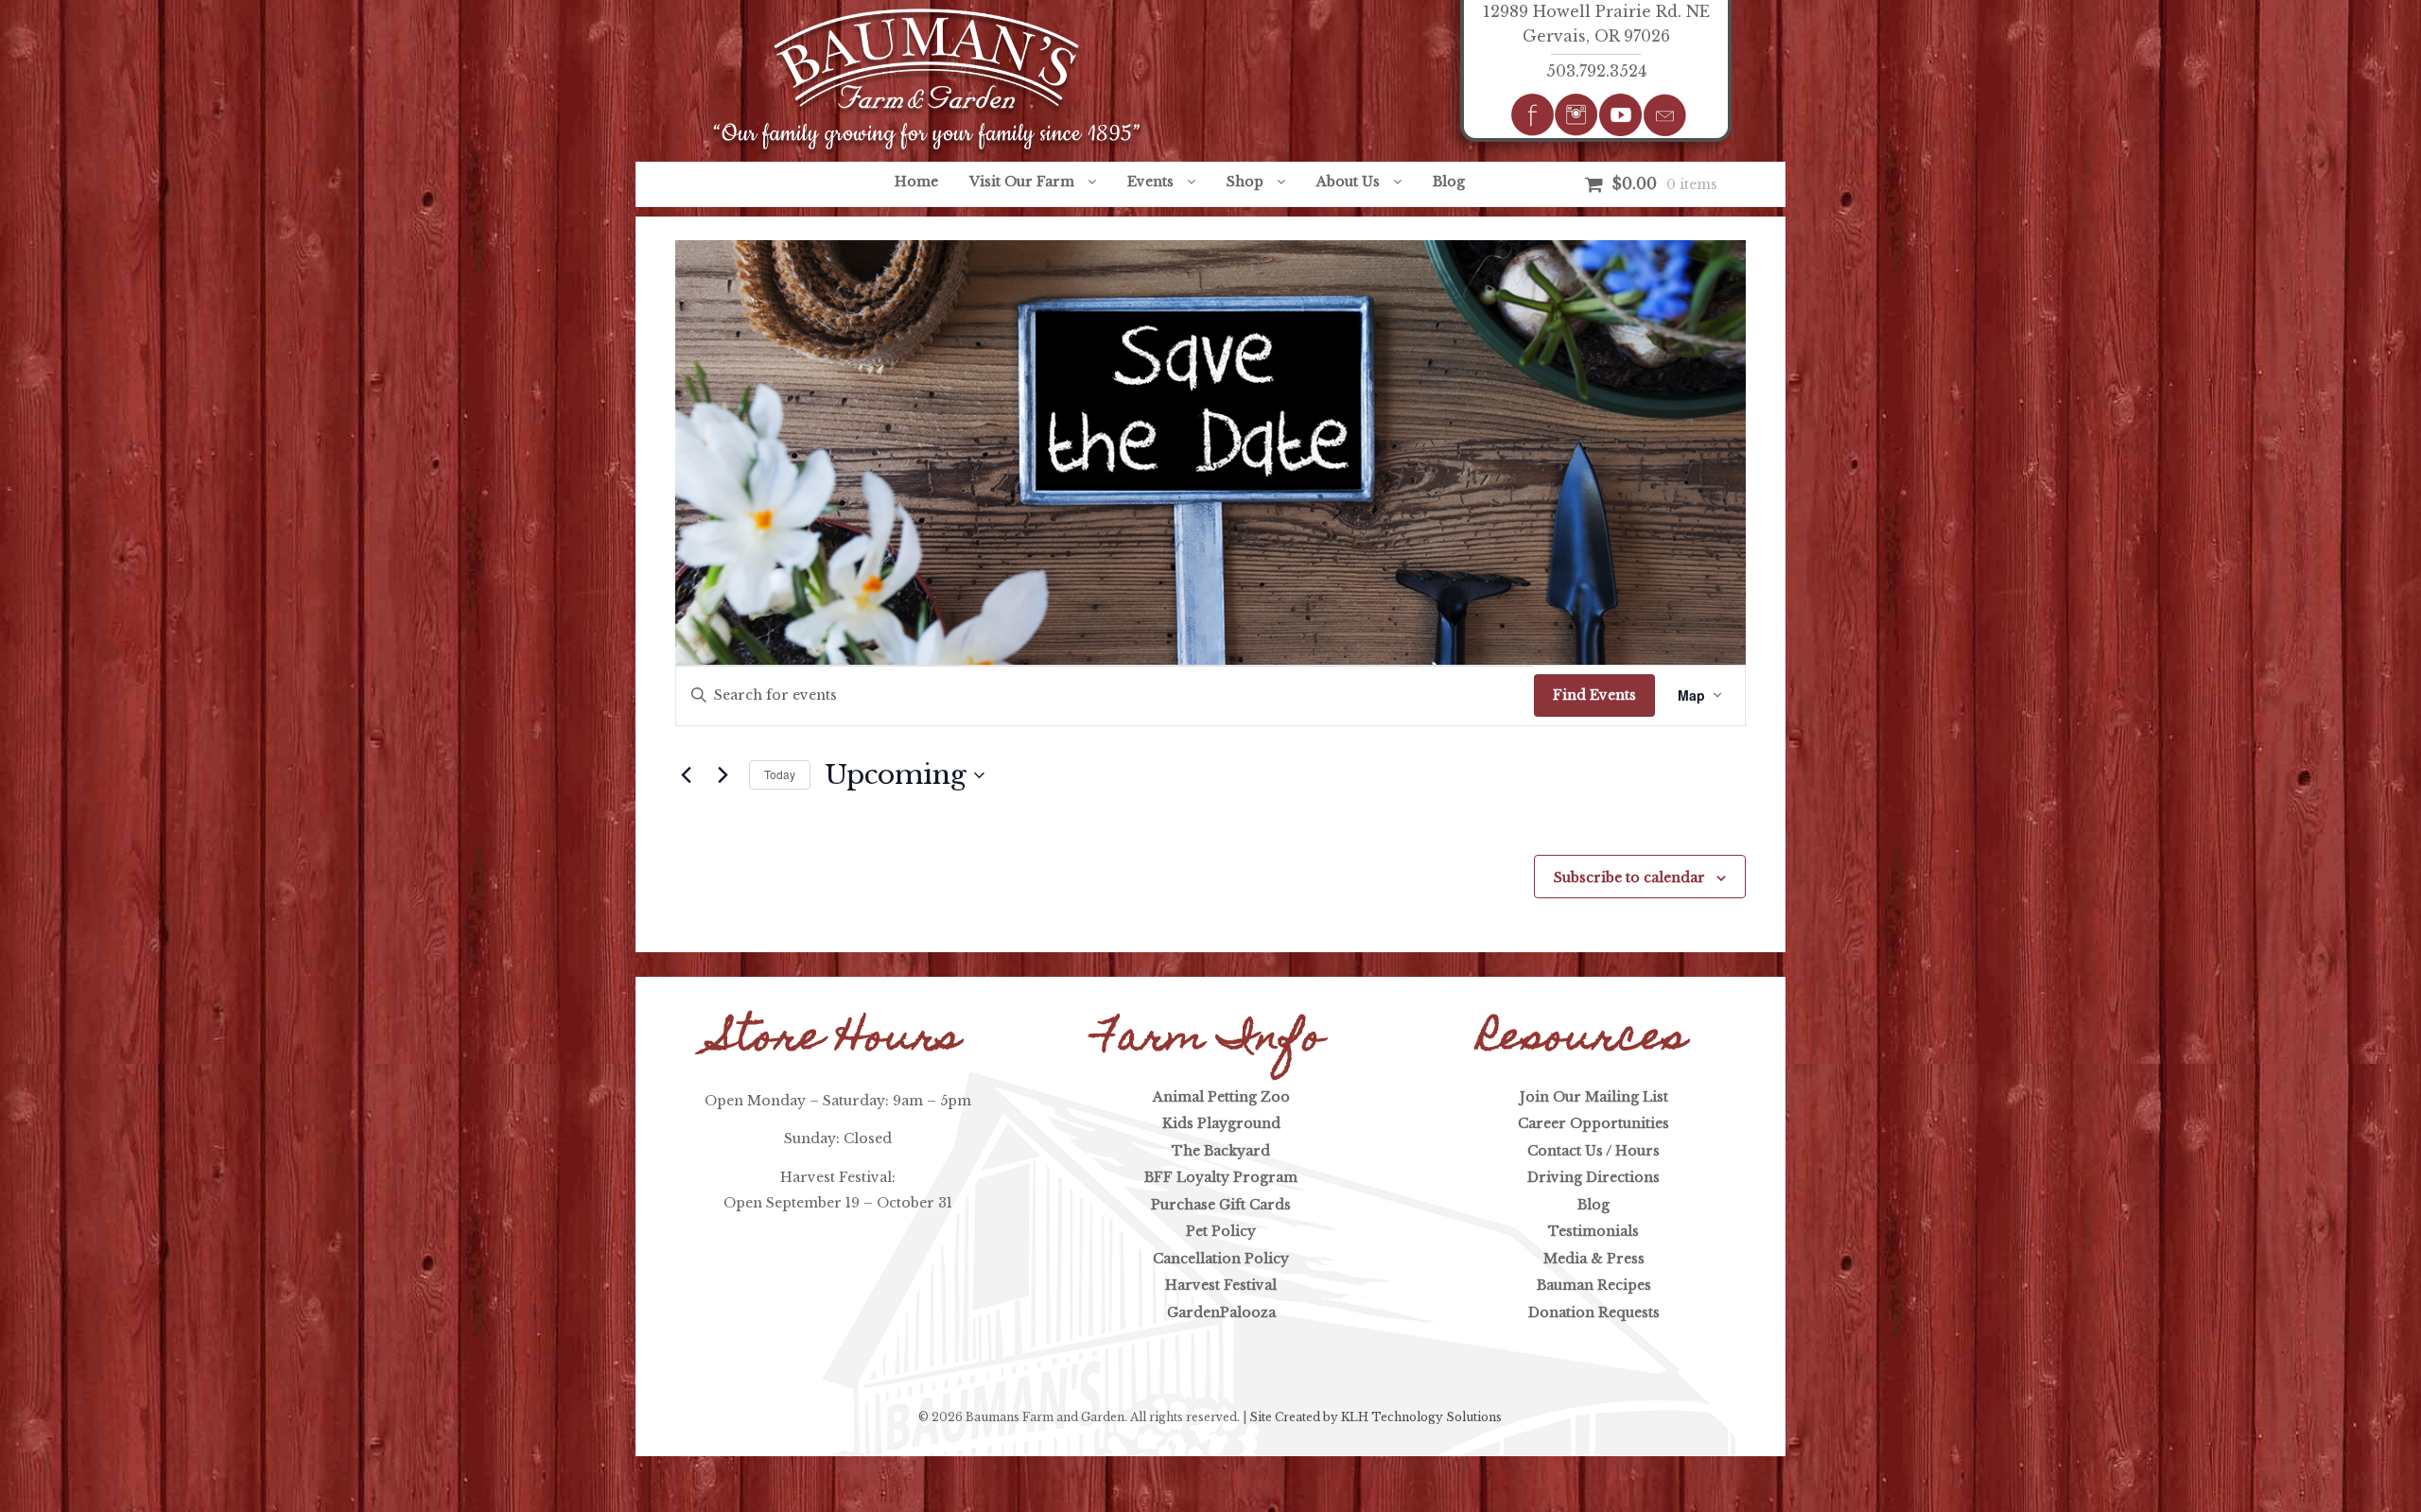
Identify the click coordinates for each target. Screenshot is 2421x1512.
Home (916, 182)
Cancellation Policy (1221, 1259)
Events (1150, 182)
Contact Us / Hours (1594, 1151)
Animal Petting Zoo (1221, 1097)
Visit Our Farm (1022, 182)
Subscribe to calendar (1629, 878)
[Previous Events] (687, 775)
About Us (1348, 182)
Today (780, 774)
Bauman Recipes (1594, 1285)
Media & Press (1594, 1259)
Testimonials (1594, 1231)
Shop (1245, 182)
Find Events (1594, 695)
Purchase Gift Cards (1221, 1205)
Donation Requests (1594, 1312)
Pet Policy (1221, 1231)
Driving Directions (1594, 1177)
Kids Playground (1221, 1123)
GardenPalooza (1221, 1312)
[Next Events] (723, 775)
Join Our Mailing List (1594, 1097)
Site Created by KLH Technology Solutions (1376, 1417)
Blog (1449, 182)
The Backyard (1221, 1151)
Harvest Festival (1221, 1285)
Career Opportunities (1594, 1123)
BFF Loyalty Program (1221, 1177)
